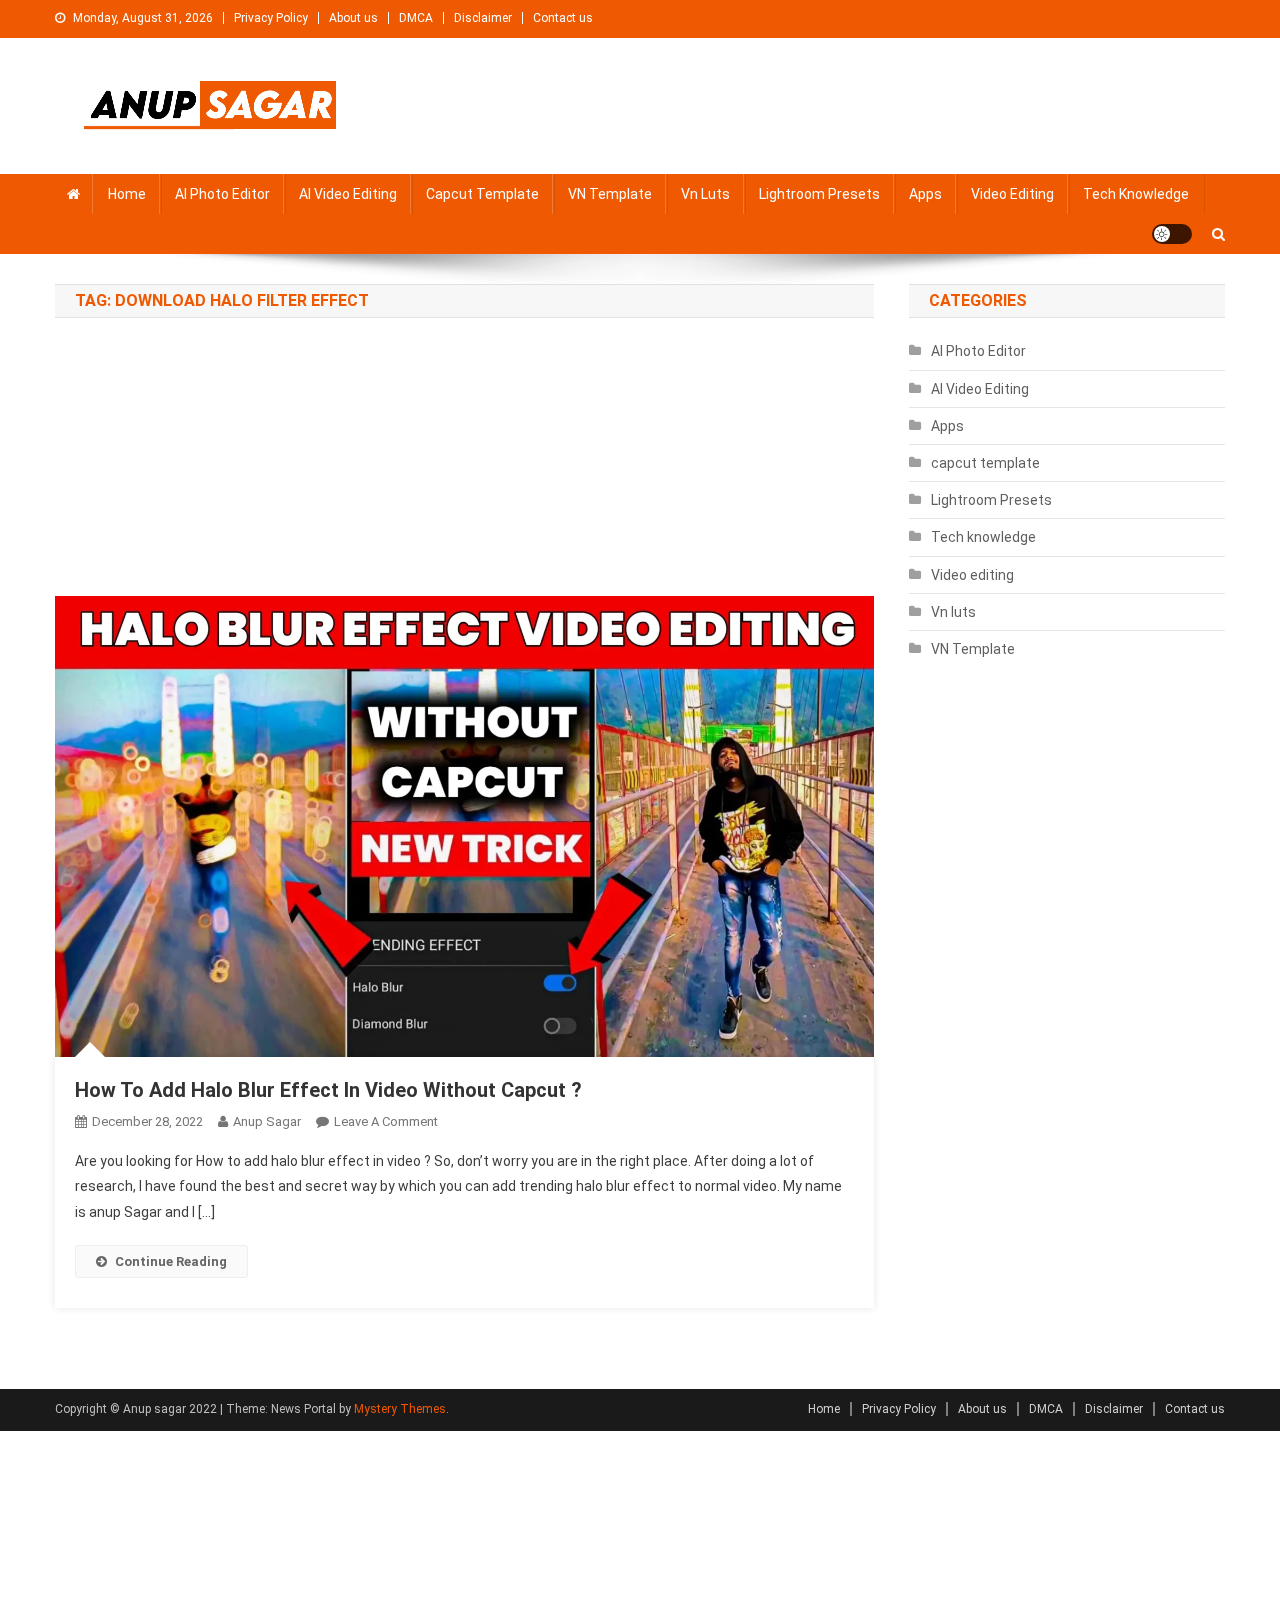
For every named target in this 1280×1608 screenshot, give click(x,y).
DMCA (416, 18)
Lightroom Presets (819, 194)
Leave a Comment (386, 1121)
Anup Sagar (267, 1121)
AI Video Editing (348, 194)
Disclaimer (483, 18)
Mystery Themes (400, 1409)
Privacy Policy (271, 18)
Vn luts (705, 194)
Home (127, 194)
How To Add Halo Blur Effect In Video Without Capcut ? (328, 1090)
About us (353, 18)
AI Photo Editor (222, 194)
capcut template (482, 194)
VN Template (610, 194)
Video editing (1012, 194)
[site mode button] (1172, 234)
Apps (925, 194)
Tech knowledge (1136, 194)
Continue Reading (171, 1261)
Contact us (563, 18)
